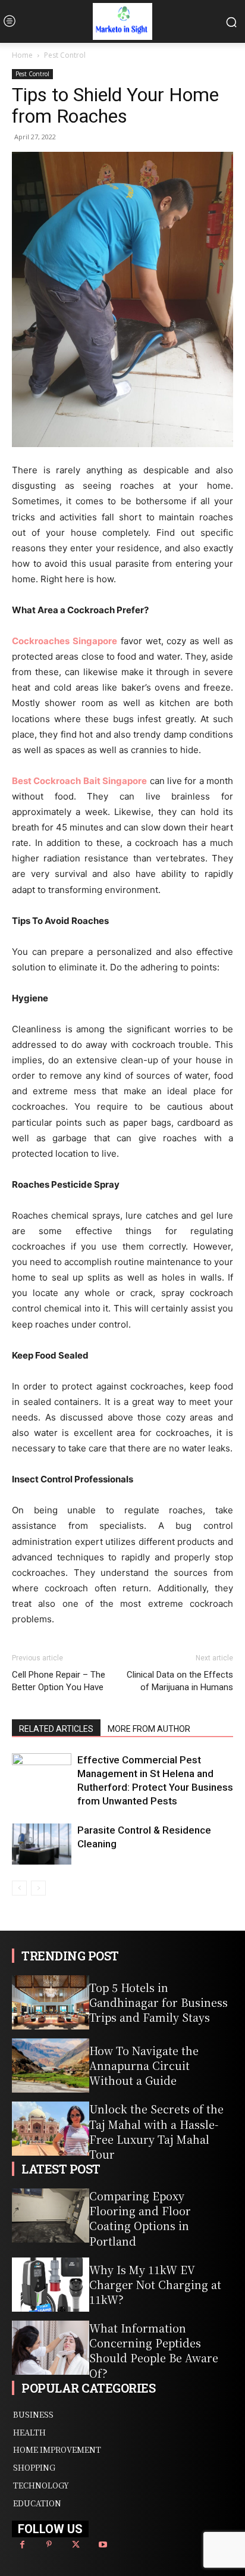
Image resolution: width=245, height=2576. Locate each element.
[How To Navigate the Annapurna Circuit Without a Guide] (51, 2066)
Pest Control (65, 55)
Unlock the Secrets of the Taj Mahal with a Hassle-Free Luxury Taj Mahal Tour (156, 2131)
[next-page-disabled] (38, 1888)
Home (22, 55)
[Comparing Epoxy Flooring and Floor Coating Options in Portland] (51, 2216)
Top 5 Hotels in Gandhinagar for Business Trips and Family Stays (158, 2002)
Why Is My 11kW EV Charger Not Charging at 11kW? (155, 2284)
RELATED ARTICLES (56, 1729)
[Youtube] (103, 2545)
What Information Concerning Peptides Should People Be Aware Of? (154, 2350)
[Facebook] (22, 2545)
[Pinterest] (49, 2545)
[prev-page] (19, 1888)
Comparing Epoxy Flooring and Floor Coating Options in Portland (140, 2218)
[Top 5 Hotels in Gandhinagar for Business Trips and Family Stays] (51, 2002)
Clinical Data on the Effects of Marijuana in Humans (180, 1681)
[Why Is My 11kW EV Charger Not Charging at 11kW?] (51, 2285)
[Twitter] (76, 2545)
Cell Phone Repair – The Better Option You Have (59, 1681)
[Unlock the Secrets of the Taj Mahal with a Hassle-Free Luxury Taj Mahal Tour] (51, 2129)
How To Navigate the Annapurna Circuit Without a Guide (144, 2065)
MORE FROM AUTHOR (149, 1729)
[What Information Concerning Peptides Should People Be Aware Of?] (51, 2348)
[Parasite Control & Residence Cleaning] (42, 1844)
